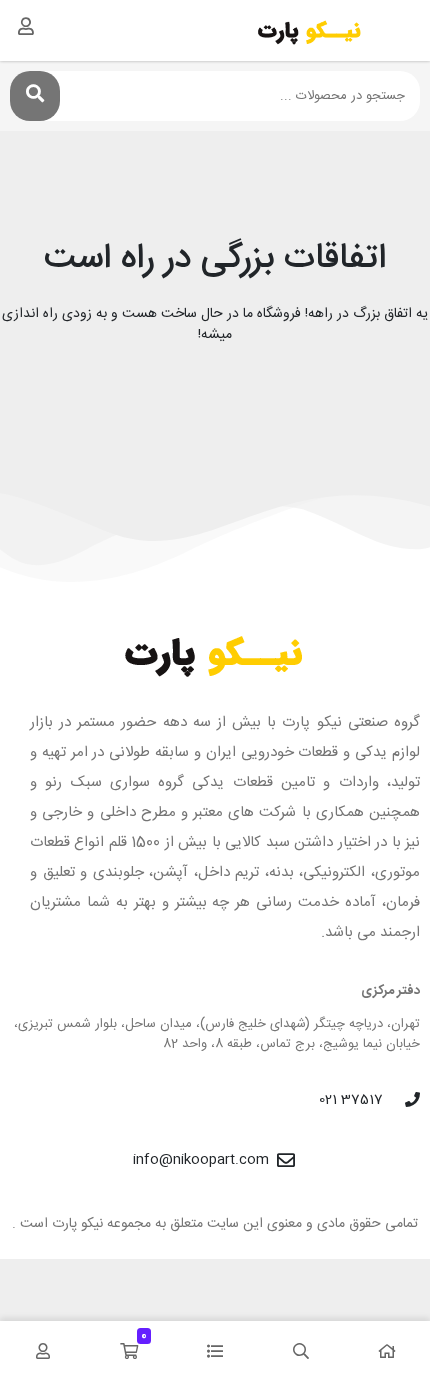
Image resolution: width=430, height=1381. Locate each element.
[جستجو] (35, 96)
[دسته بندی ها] (215, 1351)
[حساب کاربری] (26, 26)
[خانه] (387, 1351)
